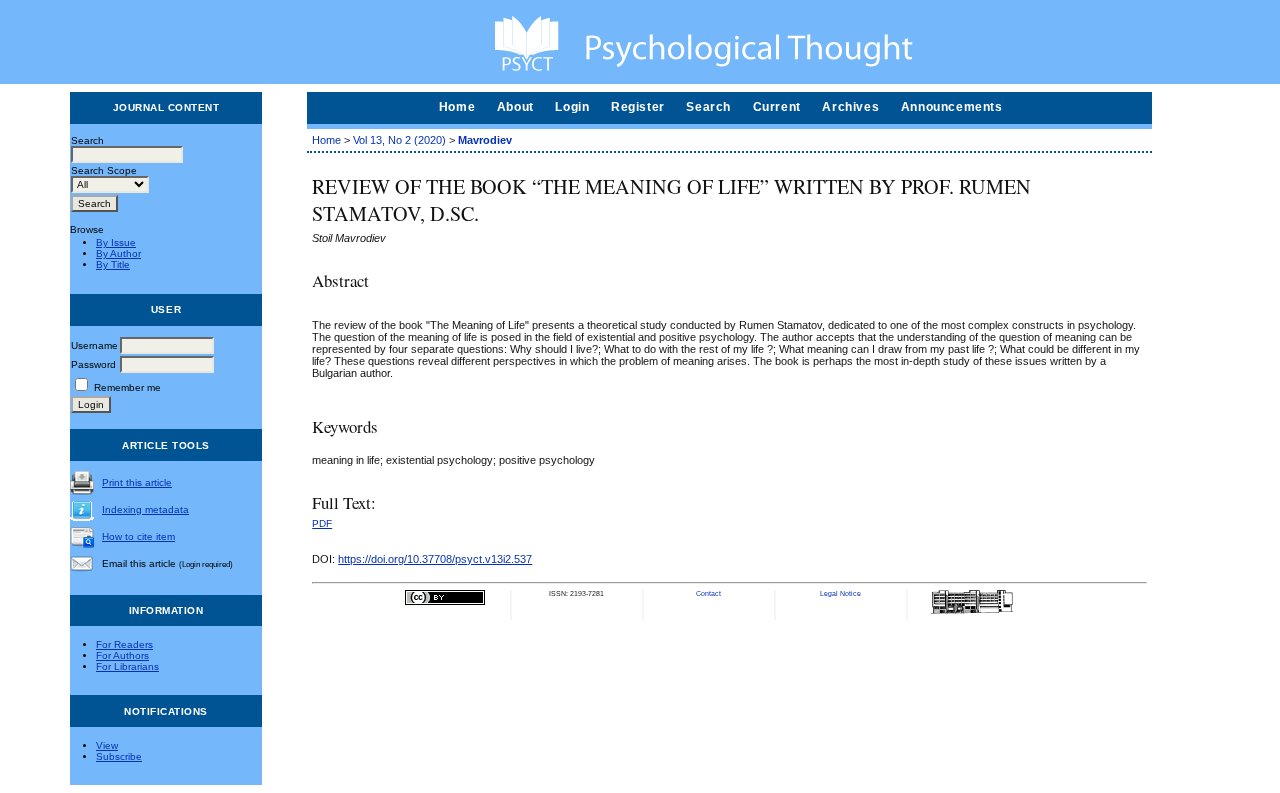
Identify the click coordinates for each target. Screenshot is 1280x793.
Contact (708, 593)
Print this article (137, 482)
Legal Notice (840, 593)
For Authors (122, 655)
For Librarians (127, 666)
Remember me (127, 387)
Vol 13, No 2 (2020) (399, 140)
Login (572, 107)
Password (93, 364)
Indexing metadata (145, 509)
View (107, 745)
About (515, 107)
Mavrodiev (485, 140)
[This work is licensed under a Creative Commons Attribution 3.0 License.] (445, 602)
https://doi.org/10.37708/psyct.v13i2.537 (435, 559)
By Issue (116, 242)
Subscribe (119, 756)
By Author (118, 253)
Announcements (952, 107)
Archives (850, 107)
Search (708, 107)
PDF (322, 523)
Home (457, 107)
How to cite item (138, 536)
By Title (113, 264)
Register (638, 107)
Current (777, 107)
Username (94, 345)
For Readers (124, 644)
